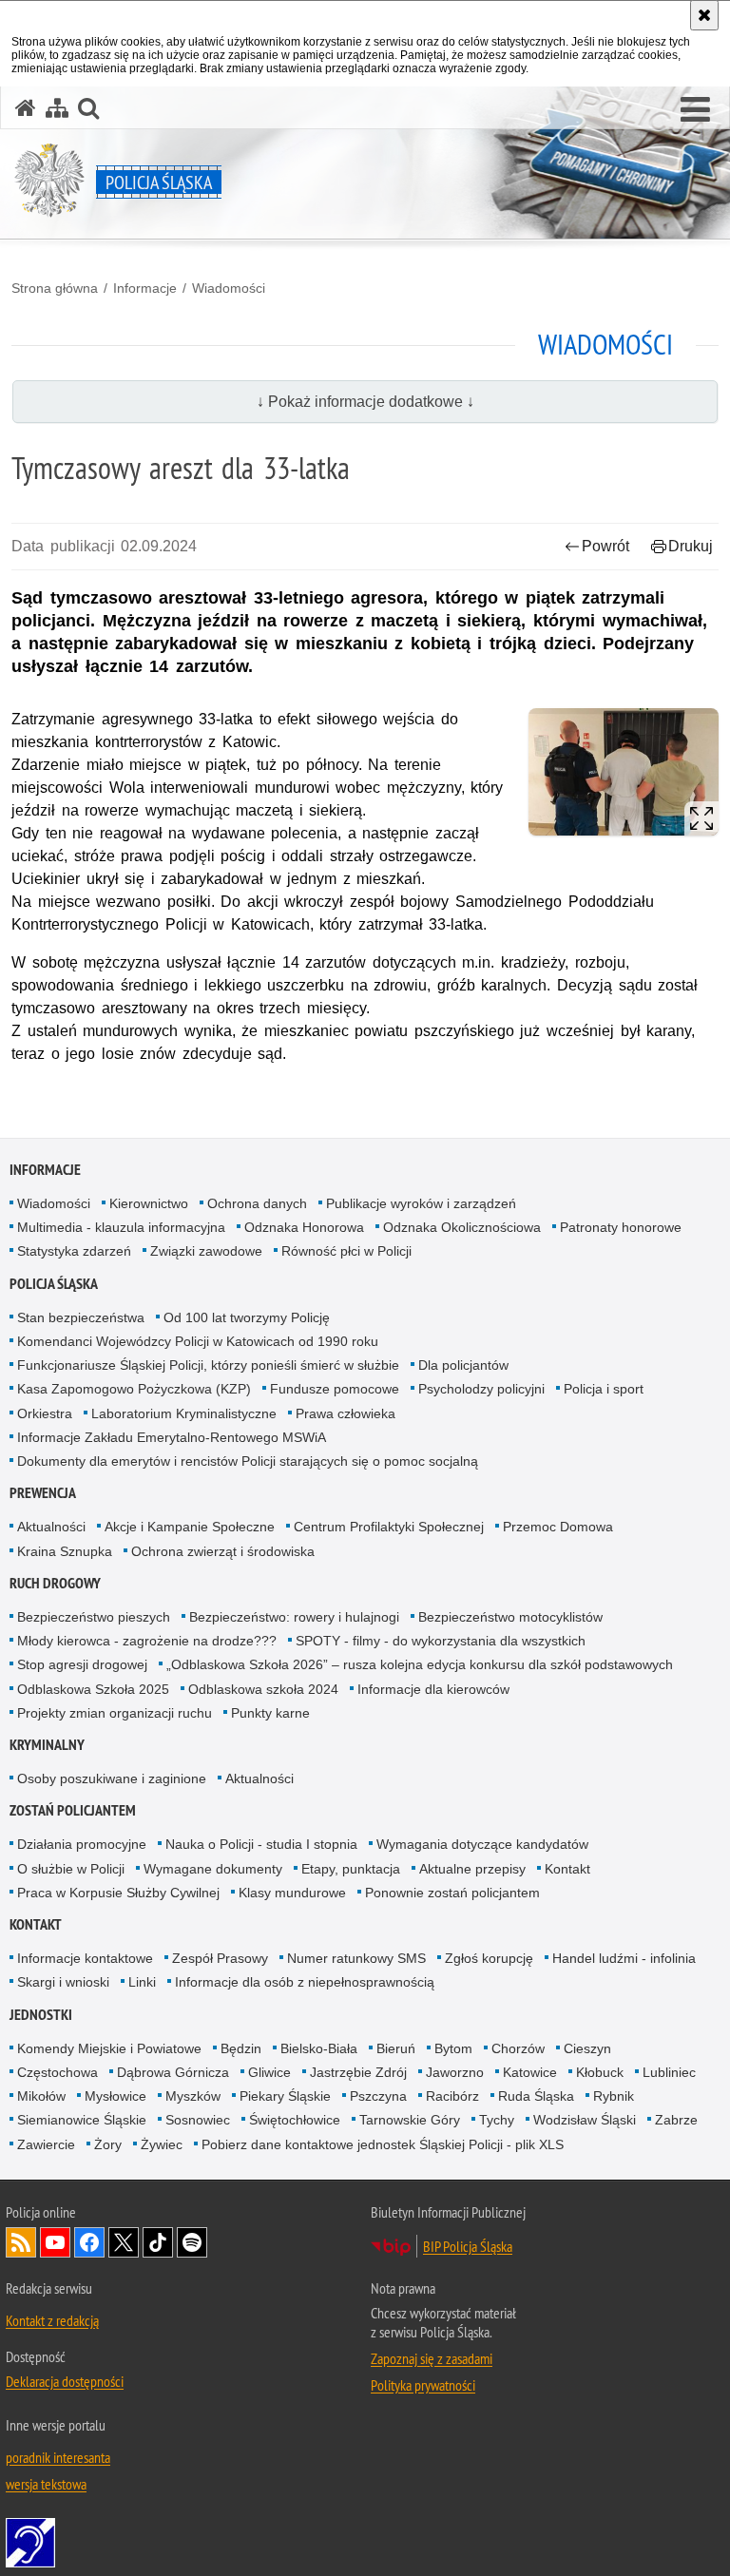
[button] (695, 110)
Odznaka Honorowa (304, 1227)
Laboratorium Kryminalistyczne (184, 1413)
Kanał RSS (21, 2242)
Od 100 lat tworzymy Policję (247, 1317)
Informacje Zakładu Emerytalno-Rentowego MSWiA (172, 1437)
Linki (142, 1982)
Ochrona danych (257, 1203)
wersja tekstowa (46, 2484)
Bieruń (396, 2048)
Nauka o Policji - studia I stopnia (261, 1844)
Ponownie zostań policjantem (452, 1893)
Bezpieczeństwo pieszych (94, 1617)
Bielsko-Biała (319, 2048)
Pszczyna (378, 2096)
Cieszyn (587, 2048)
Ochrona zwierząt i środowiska (223, 1551)
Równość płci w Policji (346, 1251)
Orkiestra (45, 1413)
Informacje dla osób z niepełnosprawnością (305, 1982)
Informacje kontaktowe (85, 1958)
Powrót (605, 546)
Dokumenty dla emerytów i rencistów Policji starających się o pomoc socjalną (248, 1461)
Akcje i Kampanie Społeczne (190, 1527)
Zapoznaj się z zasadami (432, 2358)
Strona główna (55, 288)
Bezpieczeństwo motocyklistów (510, 1617)
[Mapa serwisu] (57, 108)
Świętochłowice (295, 2120)
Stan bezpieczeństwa (81, 1317)
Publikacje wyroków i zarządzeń (421, 1203)
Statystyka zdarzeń (74, 1251)
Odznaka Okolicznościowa (462, 1227)
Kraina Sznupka (65, 1551)
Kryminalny (47, 1745)
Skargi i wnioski (63, 1982)
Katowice (530, 2072)
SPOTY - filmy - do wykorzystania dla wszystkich (441, 1641)
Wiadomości (229, 288)
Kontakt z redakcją (52, 2320)
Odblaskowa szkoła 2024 (263, 1689)
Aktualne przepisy (472, 1869)
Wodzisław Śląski (585, 2120)
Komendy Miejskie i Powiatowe (109, 2048)
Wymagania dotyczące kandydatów (482, 1844)
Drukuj (691, 546)
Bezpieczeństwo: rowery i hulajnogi (294, 1617)
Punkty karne (270, 1713)
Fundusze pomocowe (335, 1389)
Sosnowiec (198, 2120)
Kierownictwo (149, 1203)
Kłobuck (600, 2072)
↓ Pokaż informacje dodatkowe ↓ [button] (365, 402)
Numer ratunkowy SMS (356, 1958)
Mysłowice (115, 2096)
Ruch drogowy (55, 1583)
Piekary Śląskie (285, 2096)
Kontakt (567, 1869)
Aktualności (51, 1527)
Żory (108, 2144)
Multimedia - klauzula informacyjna (121, 1227)
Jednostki (41, 2015)
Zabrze (676, 2120)
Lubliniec (669, 2072)
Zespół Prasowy (220, 1958)
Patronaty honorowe (621, 1227)
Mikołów (41, 2096)
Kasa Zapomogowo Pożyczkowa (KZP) (134, 1389)
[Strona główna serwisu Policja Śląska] (26, 108)
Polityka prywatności (423, 2385)
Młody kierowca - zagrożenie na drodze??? (147, 1641)
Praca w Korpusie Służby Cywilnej (118, 1893)
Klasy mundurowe (292, 1893)
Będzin (241, 2048)
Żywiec (162, 2144)
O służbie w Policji (71, 1869)
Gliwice (269, 2072)
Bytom (453, 2048)
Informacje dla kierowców (433, 1689)
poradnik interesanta (58, 2457)
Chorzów (518, 2048)
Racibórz (452, 2096)
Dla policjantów (463, 1365)
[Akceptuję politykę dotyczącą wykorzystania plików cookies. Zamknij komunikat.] (704, 15)
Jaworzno (455, 2072)
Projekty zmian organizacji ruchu (115, 1713)
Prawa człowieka (346, 1413)
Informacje (145, 288)
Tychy (497, 2120)
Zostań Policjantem (73, 1810)
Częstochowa (58, 2072)
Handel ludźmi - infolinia (624, 1958)
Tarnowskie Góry (410, 2120)
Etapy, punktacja (351, 1869)
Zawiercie (46, 2144)
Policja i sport (604, 1389)
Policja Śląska (54, 1284)
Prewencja (43, 1493)
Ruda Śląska (536, 2096)
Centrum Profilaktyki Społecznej (389, 1527)
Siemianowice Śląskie (82, 2120)
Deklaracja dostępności (65, 2381)
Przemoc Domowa (558, 1527)
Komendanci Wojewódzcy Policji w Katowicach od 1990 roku (198, 1341)
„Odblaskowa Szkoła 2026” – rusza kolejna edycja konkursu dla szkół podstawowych (420, 1664)
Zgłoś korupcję (489, 1958)
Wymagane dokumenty (213, 1869)
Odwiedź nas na (55, 2242)
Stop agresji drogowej (82, 1664)
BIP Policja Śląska (468, 2246)
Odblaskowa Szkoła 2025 (93, 1689)
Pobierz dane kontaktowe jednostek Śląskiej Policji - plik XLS (383, 2144)
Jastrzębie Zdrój (358, 2072)
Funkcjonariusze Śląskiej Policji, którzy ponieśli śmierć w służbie (208, 1365)
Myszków (193, 2096)
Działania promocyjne (82, 1844)
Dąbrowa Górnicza (173, 2072)
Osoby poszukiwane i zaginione (112, 1778)
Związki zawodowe (206, 1251)
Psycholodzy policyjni (481, 1389)
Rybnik (614, 2096)
